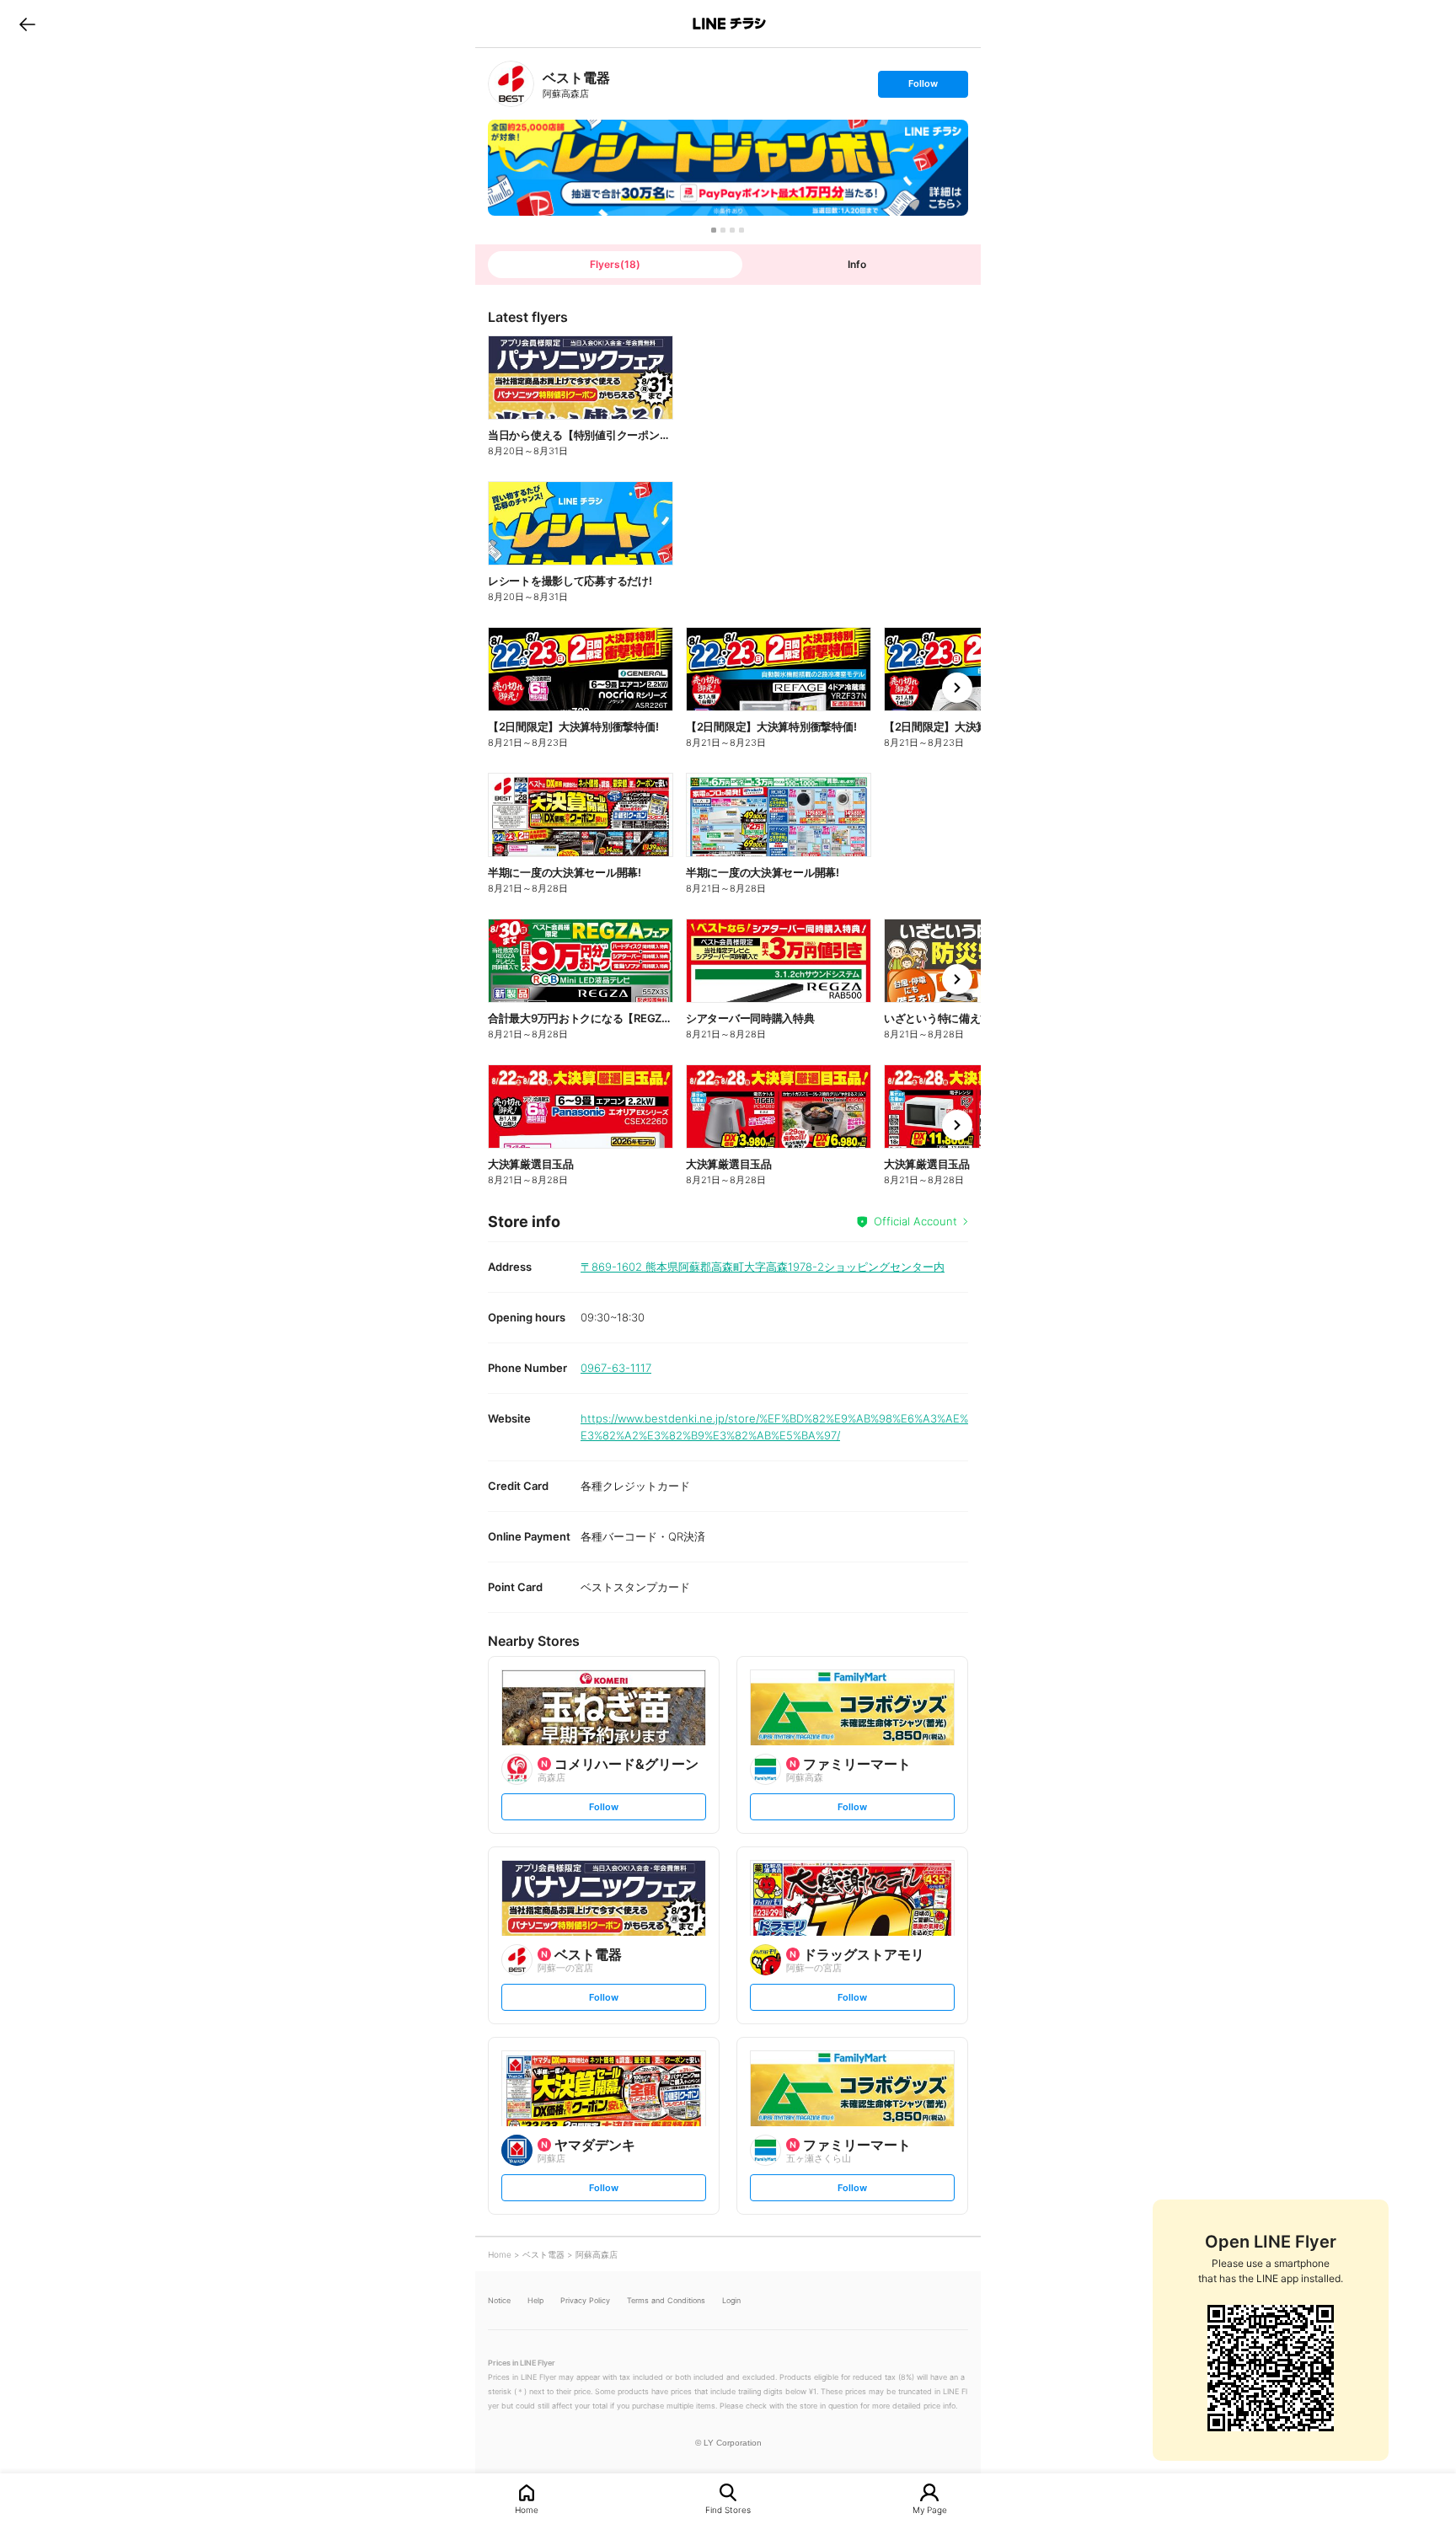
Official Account (915, 1221)
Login (731, 2300)
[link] (511, 84)
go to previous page (27, 24)
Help (535, 2300)
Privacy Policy (585, 2300)
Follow (923, 87)
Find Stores (728, 2509)
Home (527, 2509)
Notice (499, 2300)
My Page (930, 2509)
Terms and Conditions (666, 2300)
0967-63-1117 (616, 1368)
